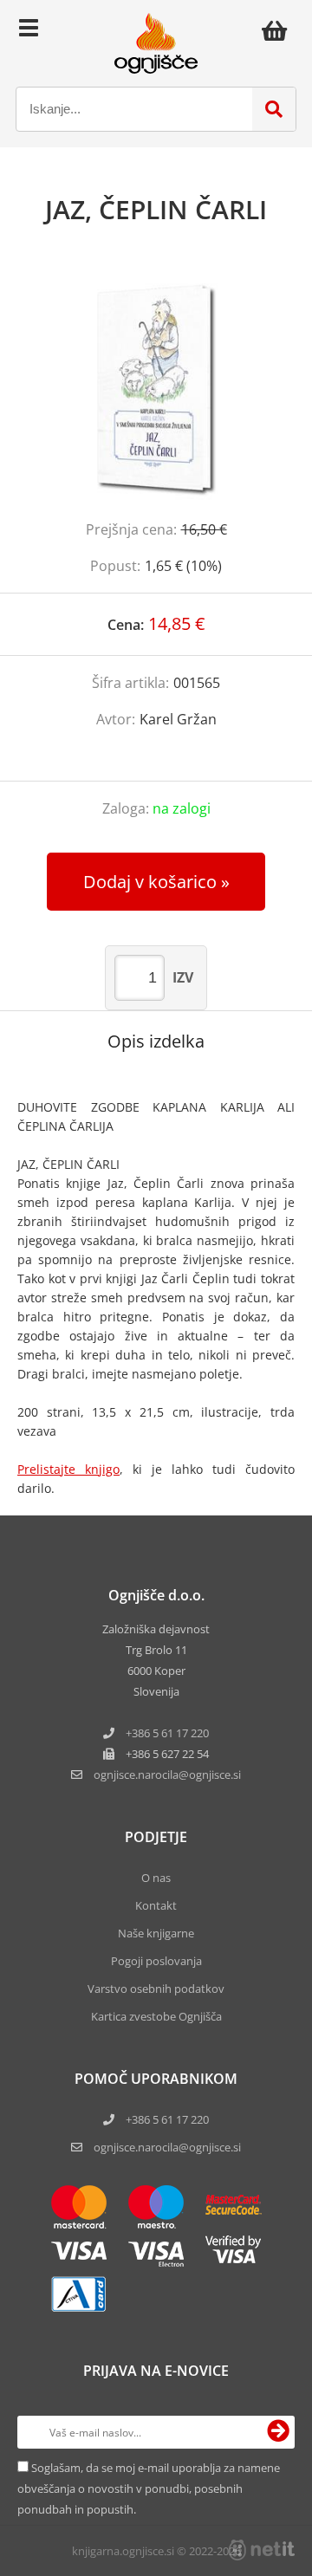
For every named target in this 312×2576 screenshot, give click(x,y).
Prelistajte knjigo (68, 1469)
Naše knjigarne (156, 1933)
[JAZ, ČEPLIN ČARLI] (156, 390)
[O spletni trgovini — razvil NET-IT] (262, 2550)
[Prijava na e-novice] (278, 2432)
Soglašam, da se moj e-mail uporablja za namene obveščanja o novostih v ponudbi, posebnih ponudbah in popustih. (149, 2488)
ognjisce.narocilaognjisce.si (167, 1775)
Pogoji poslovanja (156, 1961)
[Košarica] (279, 30)
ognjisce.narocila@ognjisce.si (167, 2147)
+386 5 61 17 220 (167, 1733)
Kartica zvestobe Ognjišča (156, 2016)
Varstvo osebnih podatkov (156, 1989)
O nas (156, 1878)
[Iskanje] (274, 109)
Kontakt (156, 1905)
